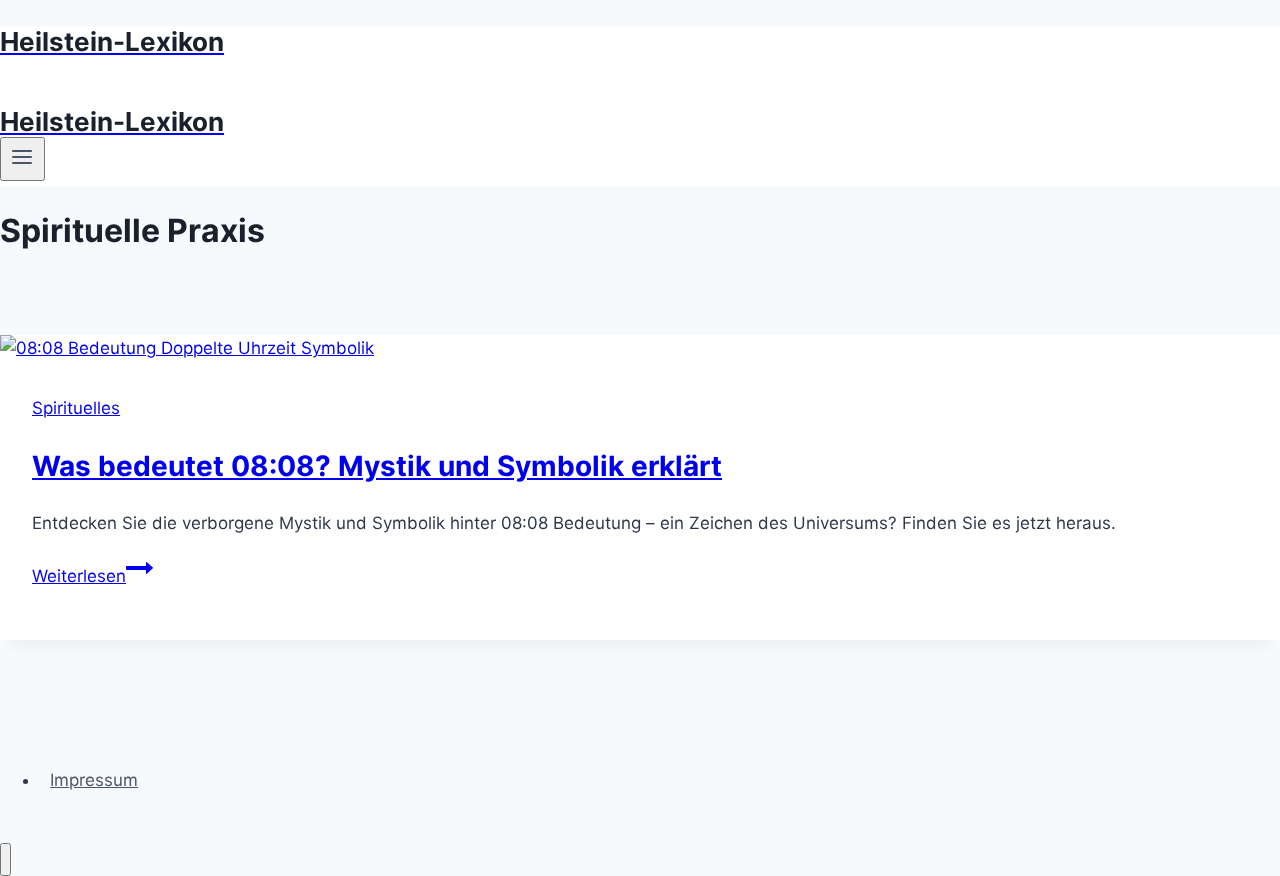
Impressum (94, 780)
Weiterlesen (92, 576)
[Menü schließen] (5, 859)
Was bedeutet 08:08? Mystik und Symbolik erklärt (377, 466)
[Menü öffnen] (22, 159)
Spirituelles (76, 408)
